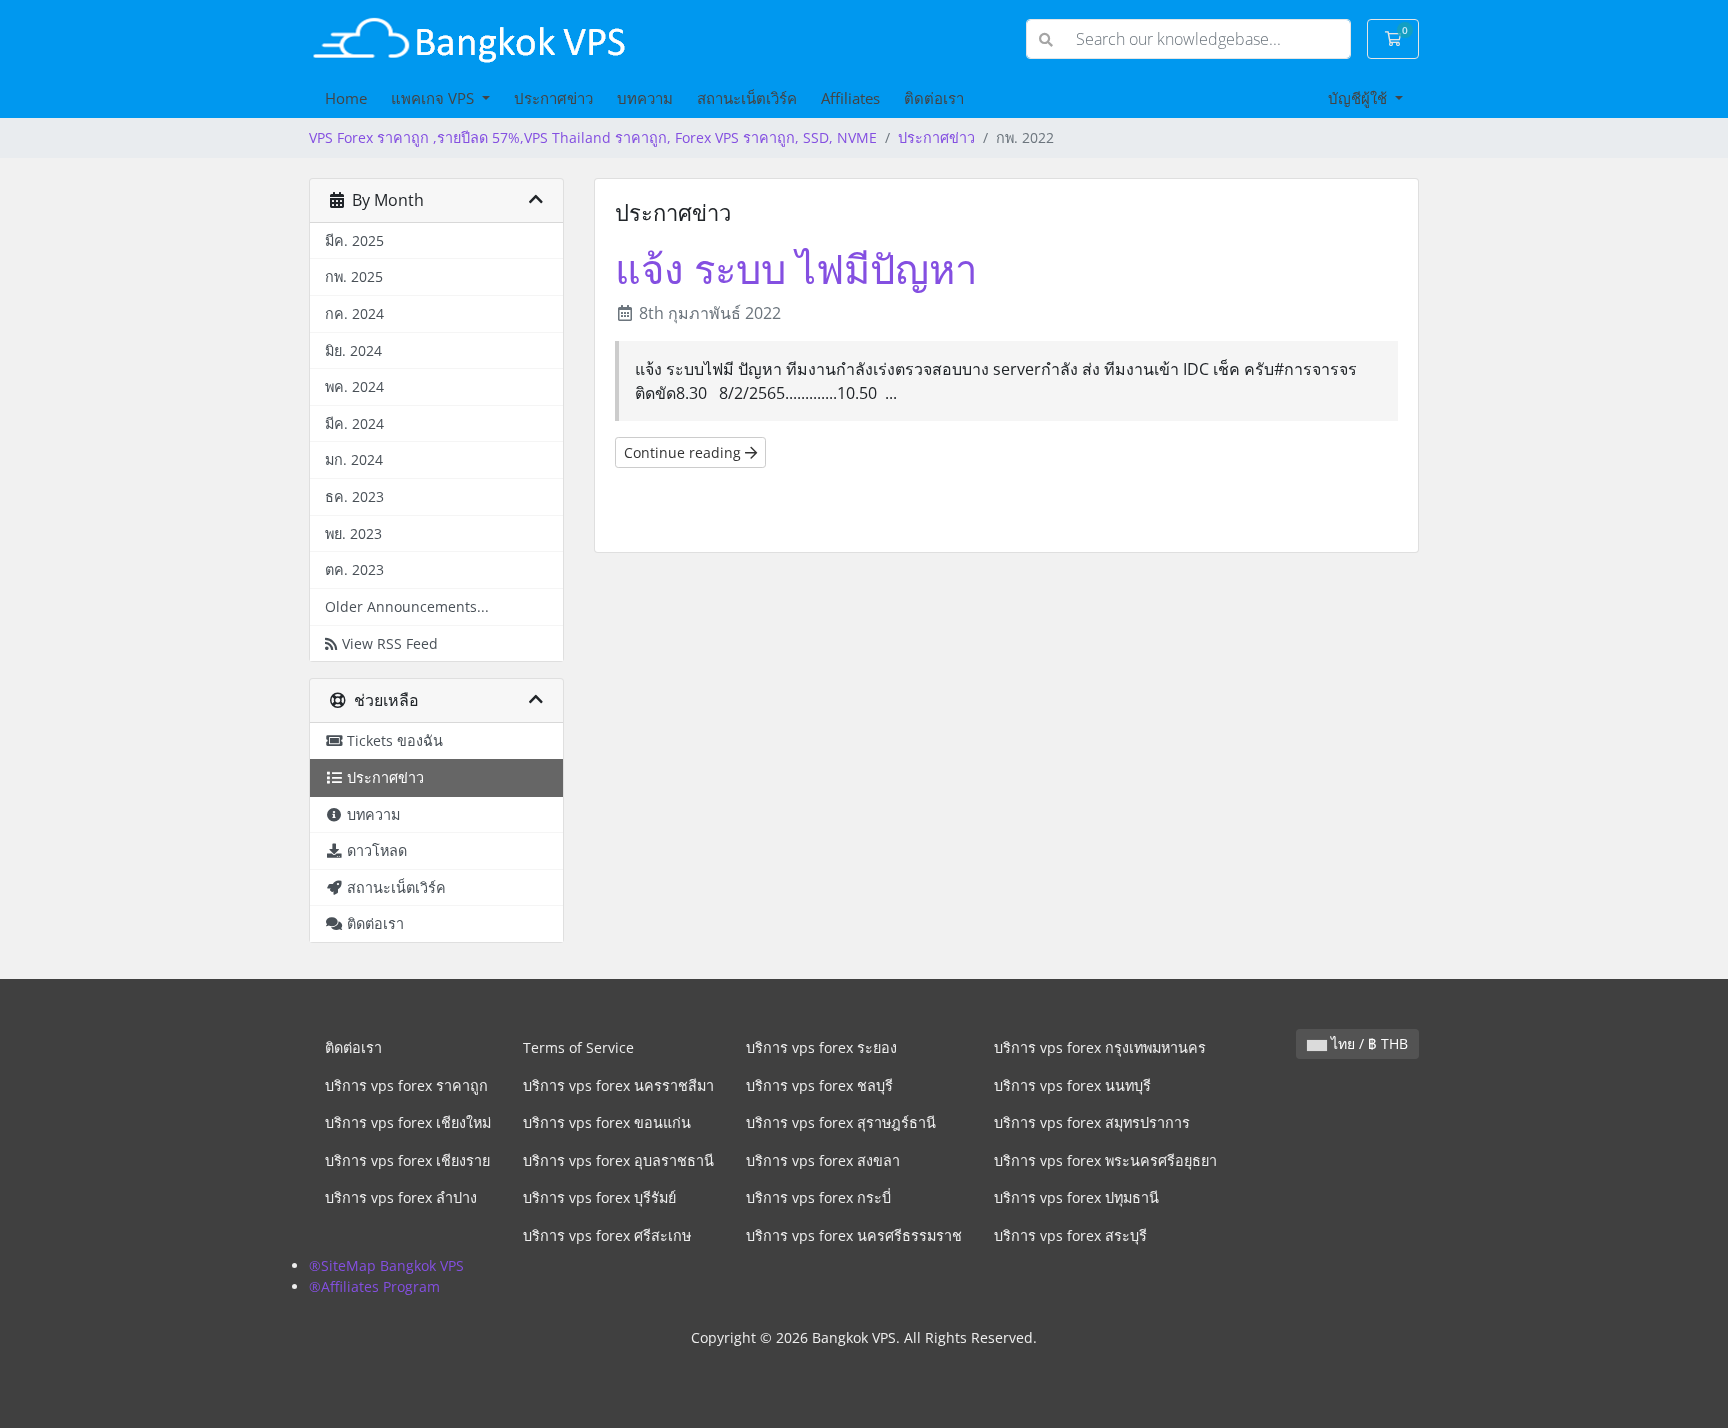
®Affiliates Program (374, 1286)
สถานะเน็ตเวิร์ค (747, 98)
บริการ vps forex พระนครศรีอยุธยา (1105, 1160)
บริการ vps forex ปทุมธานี (1076, 1197)
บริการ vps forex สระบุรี (1070, 1235)
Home (346, 98)
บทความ (645, 98)
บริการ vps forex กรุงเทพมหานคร (1100, 1047)
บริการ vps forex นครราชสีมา (618, 1085)
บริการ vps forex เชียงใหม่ (408, 1122)
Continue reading (684, 452)
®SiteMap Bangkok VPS (386, 1265)
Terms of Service (578, 1047)
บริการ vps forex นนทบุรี (1072, 1085)
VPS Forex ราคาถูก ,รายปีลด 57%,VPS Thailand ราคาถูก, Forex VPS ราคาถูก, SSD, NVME (593, 137)
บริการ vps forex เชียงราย (407, 1160)
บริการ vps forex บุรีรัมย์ (599, 1197)
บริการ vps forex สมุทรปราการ (1092, 1122)
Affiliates (850, 98)
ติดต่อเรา (934, 98)
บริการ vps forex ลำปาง (401, 1197)
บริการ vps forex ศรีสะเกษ (607, 1235)
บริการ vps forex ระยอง (821, 1047)
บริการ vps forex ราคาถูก (406, 1085)
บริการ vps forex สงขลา (823, 1160)
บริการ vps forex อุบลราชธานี (618, 1160)
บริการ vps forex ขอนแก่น (607, 1122)
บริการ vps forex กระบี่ (818, 1197)
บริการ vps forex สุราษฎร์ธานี (841, 1122)
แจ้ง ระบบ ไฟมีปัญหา (796, 268)
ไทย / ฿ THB (1367, 1043)
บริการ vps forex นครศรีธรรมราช (854, 1235)
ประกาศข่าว (553, 98)
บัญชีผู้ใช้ (1359, 98)
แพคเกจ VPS (434, 98)
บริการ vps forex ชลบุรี (819, 1085)
